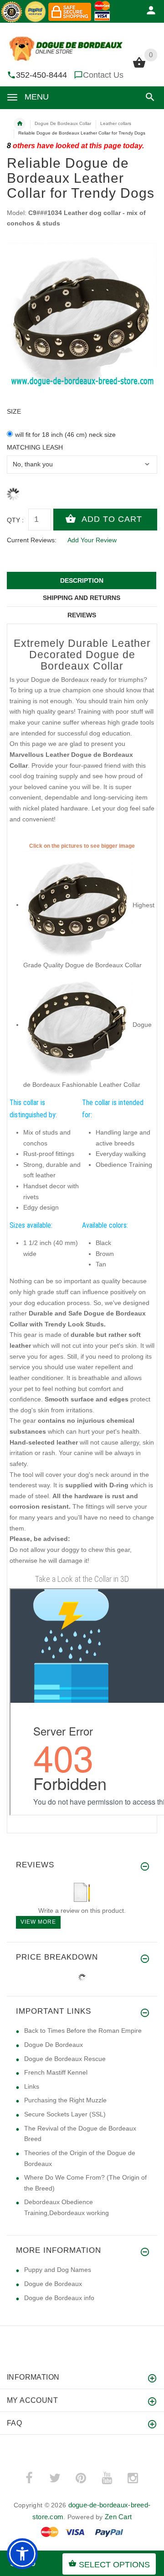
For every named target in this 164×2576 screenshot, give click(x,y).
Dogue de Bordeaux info (59, 2298)
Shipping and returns (82, 598)
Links (32, 2086)
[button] (148, 97)
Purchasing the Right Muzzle (65, 2100)
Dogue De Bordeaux (54, 2045)
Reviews (82, 615)
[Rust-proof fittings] (78, 1025)
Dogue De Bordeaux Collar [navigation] (63, 123)
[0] (139, 67)
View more (38, 1922)
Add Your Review (92, 540)
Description (82, 580)
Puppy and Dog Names (58, 2270)
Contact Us (103, 75)
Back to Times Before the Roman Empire (83, 2031)
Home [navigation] (20, 124)
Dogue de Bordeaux (53, 2284)
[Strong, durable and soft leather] (78, 905)
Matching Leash (35, 447)
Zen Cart (118, 2517)
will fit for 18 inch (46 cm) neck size (65, 435)
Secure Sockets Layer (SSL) (65, 2114)
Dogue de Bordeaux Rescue (65, 2059)
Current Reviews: (32, 540)
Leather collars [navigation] (116, 123)
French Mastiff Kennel (56, 2072)
